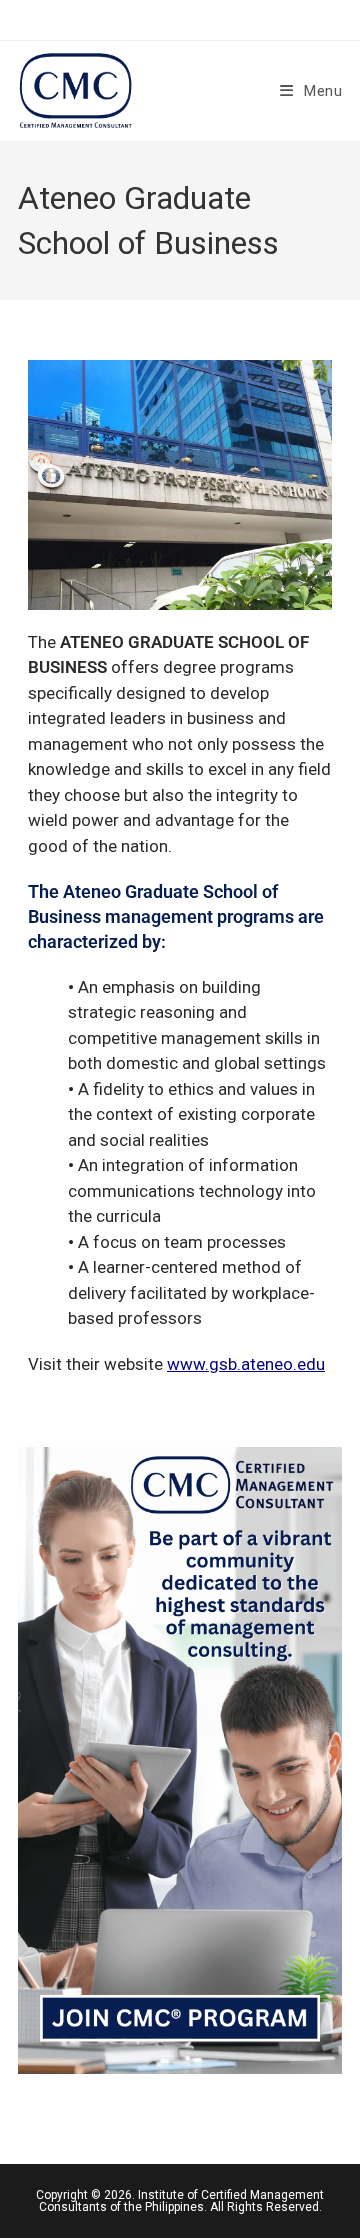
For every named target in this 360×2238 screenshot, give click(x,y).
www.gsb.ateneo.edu (246, 1364)
